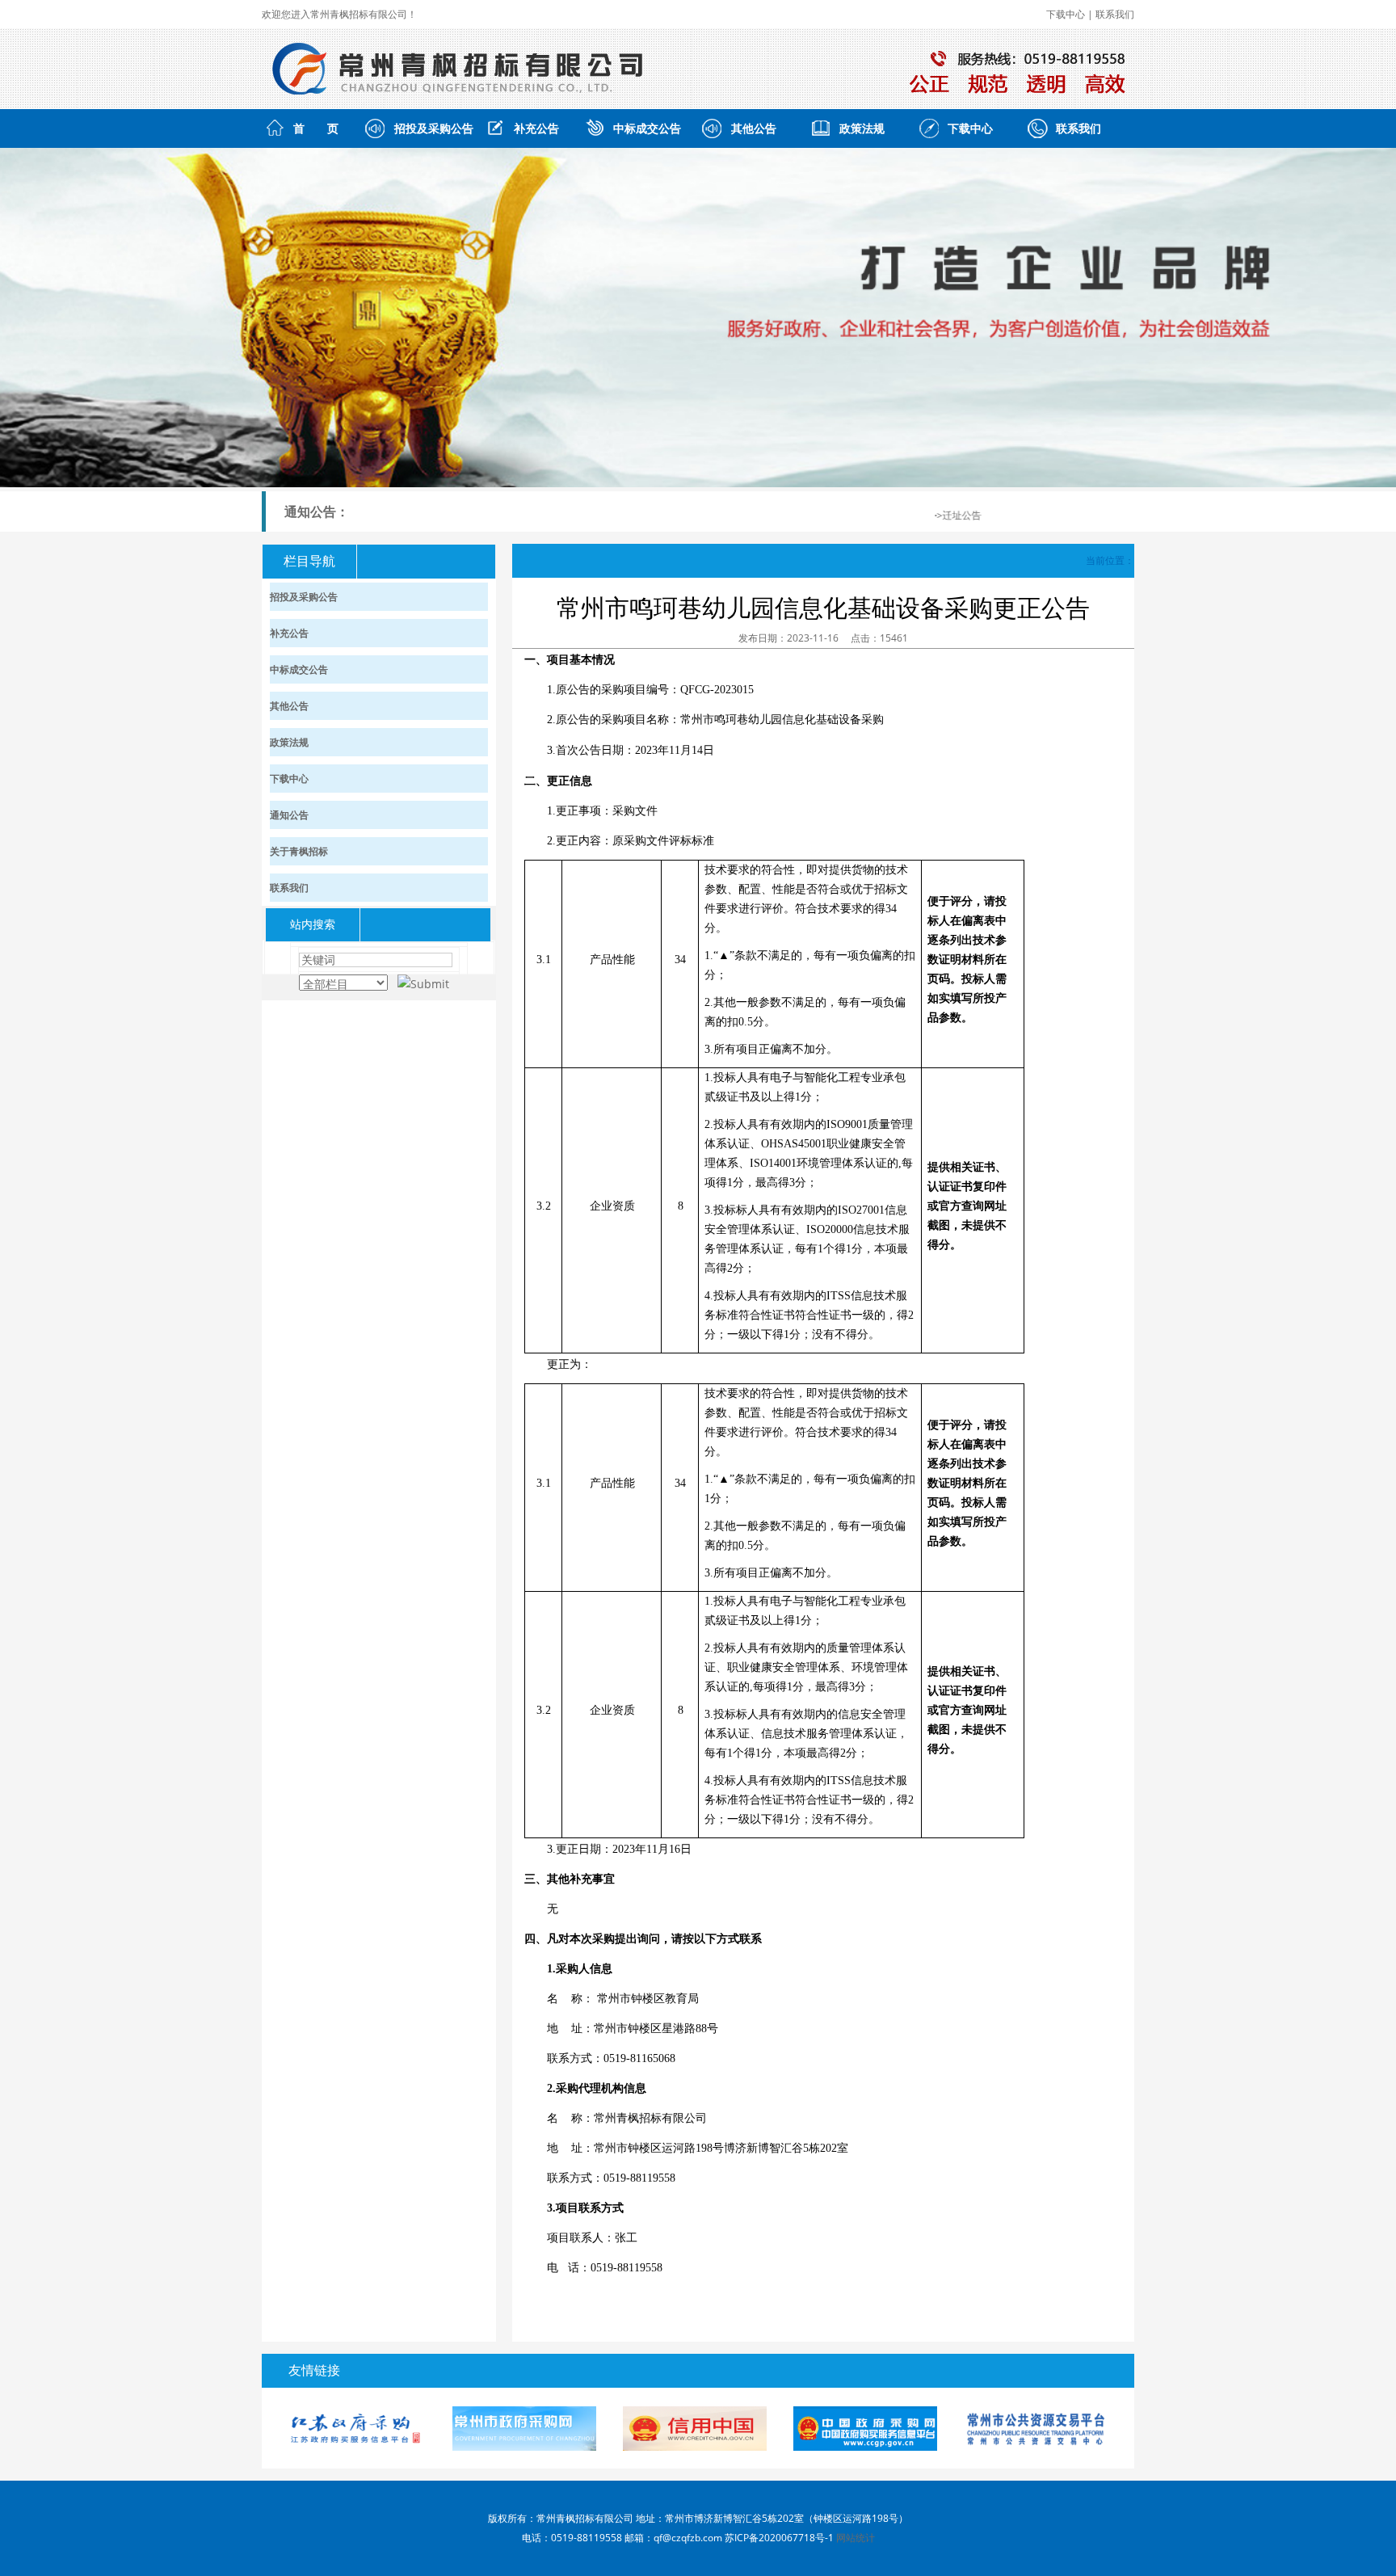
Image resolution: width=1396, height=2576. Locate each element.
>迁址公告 (935, 515)
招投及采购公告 (434, 128)
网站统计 (856, 2538)
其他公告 (754, 128)
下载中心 (1066, 14)
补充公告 (536, 128)
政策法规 (862, 128)
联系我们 (1115, 14)
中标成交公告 (647, 128)
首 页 (316, 128)
